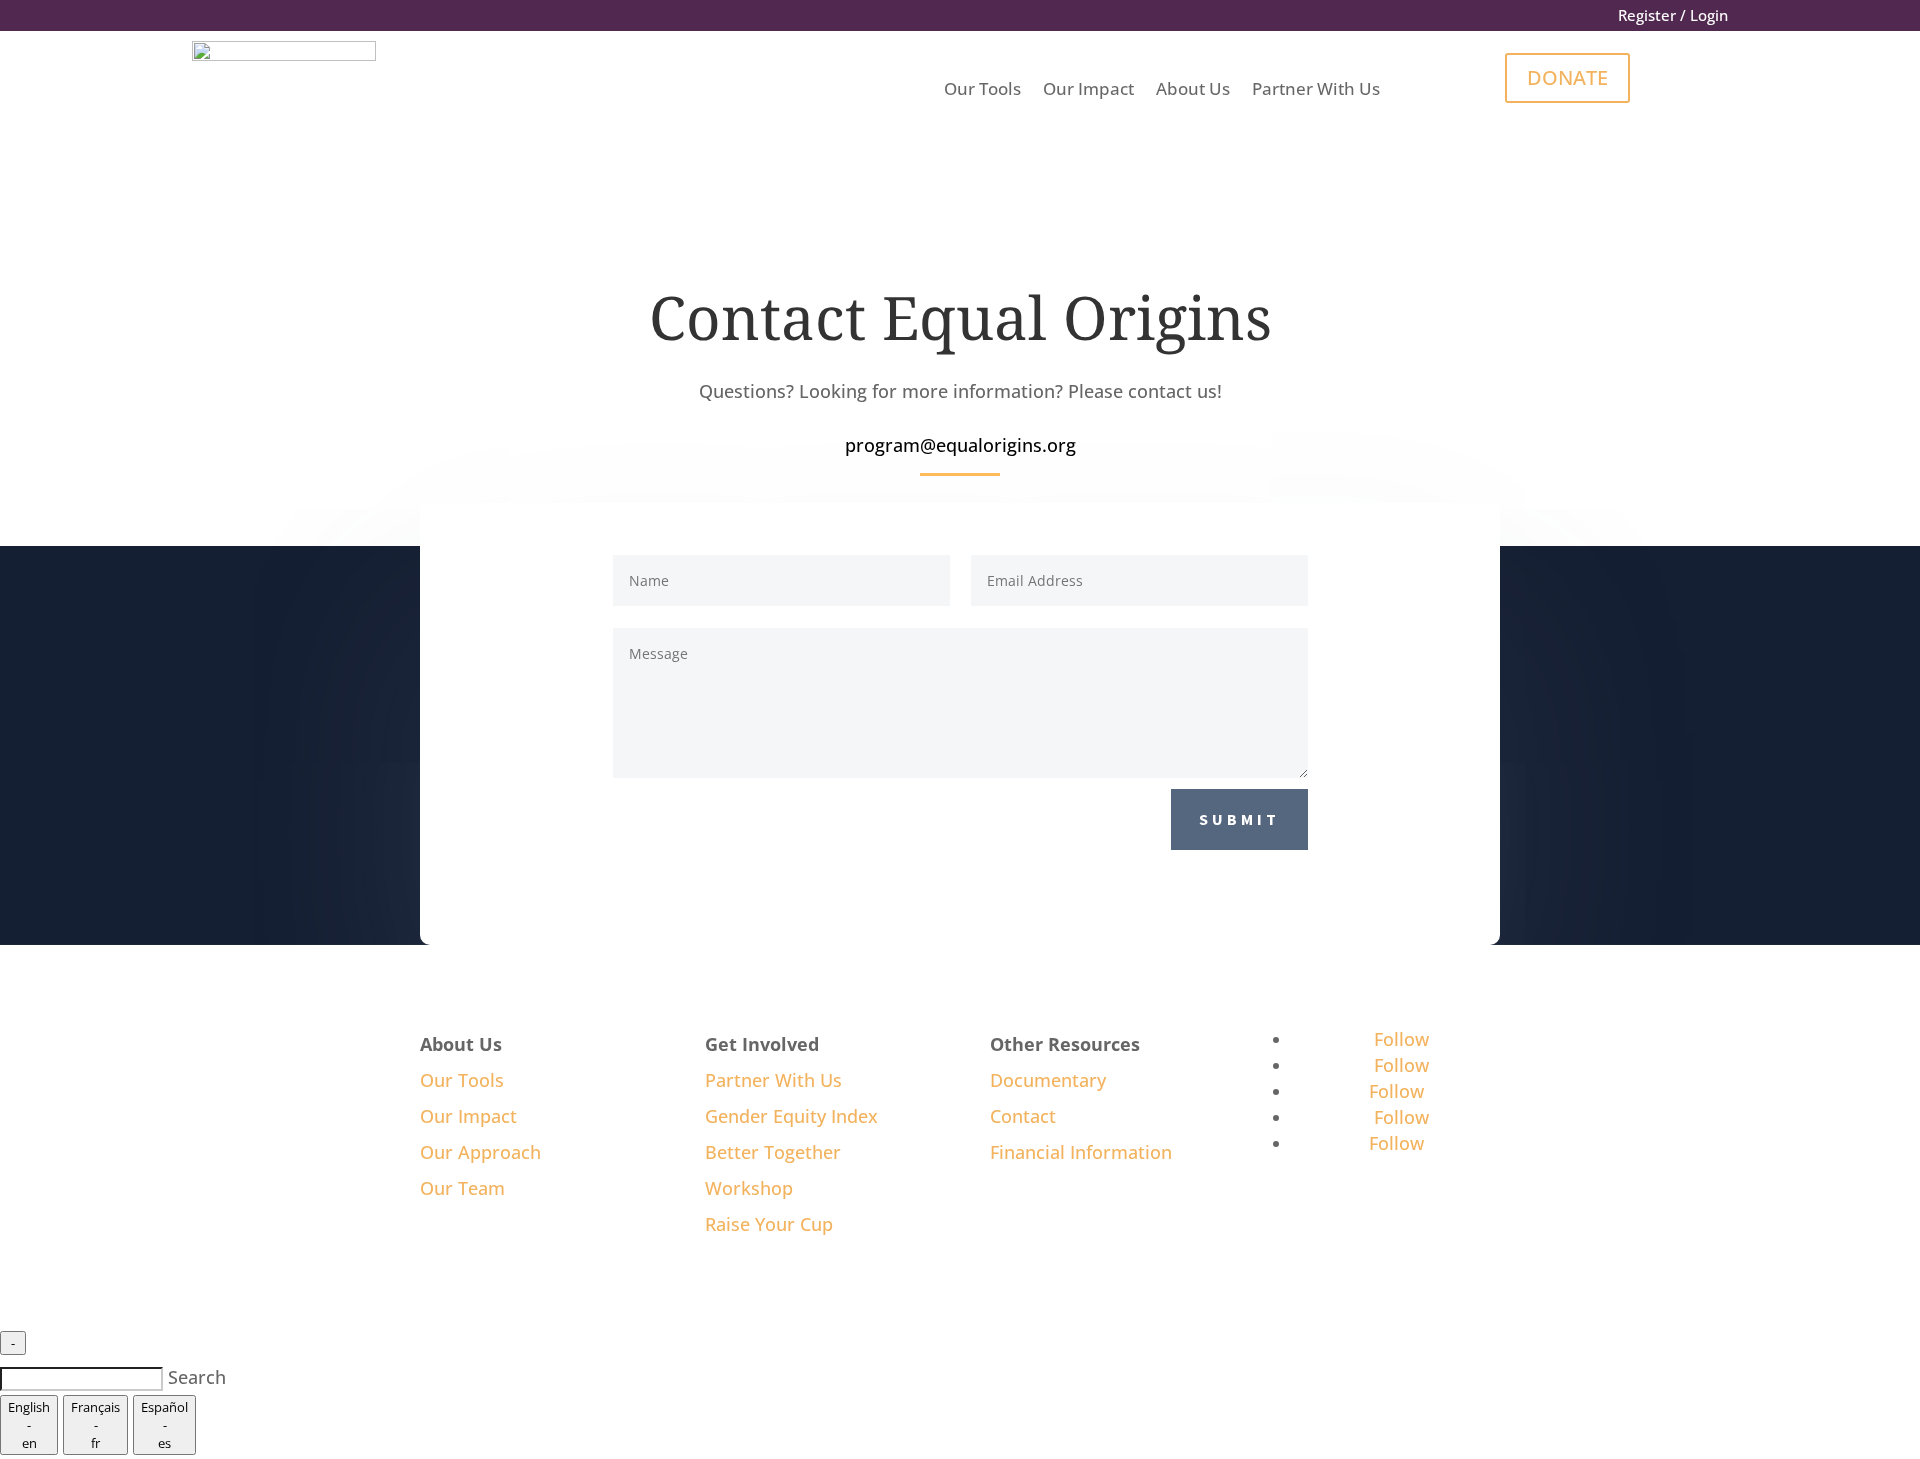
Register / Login (1673, 16)
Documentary (1048, 1080)
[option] (29, 1425)
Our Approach (480, 1152)
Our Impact (1088, 88)
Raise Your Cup (769, 1224)
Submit (1239, 819)
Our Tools (982, 88)
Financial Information (1081, 1152)
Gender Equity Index (791, 1116)
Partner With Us (1316, 88)
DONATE (1567, 77)
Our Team (462, 1188)
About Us (1193, 88)
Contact (1023, 1116)
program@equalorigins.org (960, 445)
